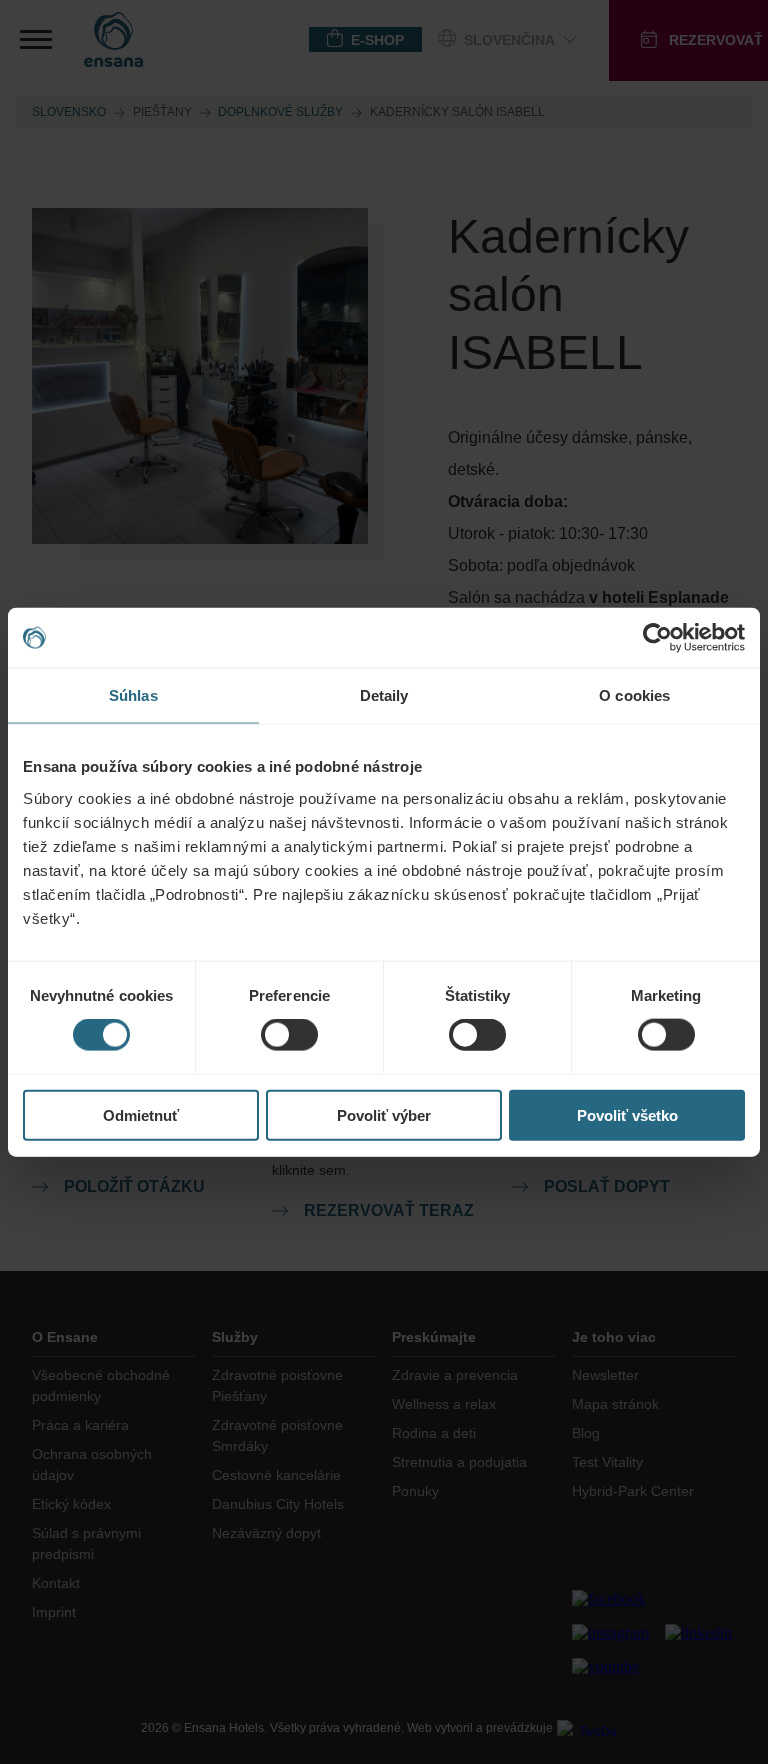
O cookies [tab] (634, 695)
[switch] (289, 1035)
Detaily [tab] (384, 695)
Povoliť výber (384, 1114)
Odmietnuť (141, 1114)
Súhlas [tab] (133, 695)
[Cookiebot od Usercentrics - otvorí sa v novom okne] (657, 638)
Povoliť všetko (627, 1114)
